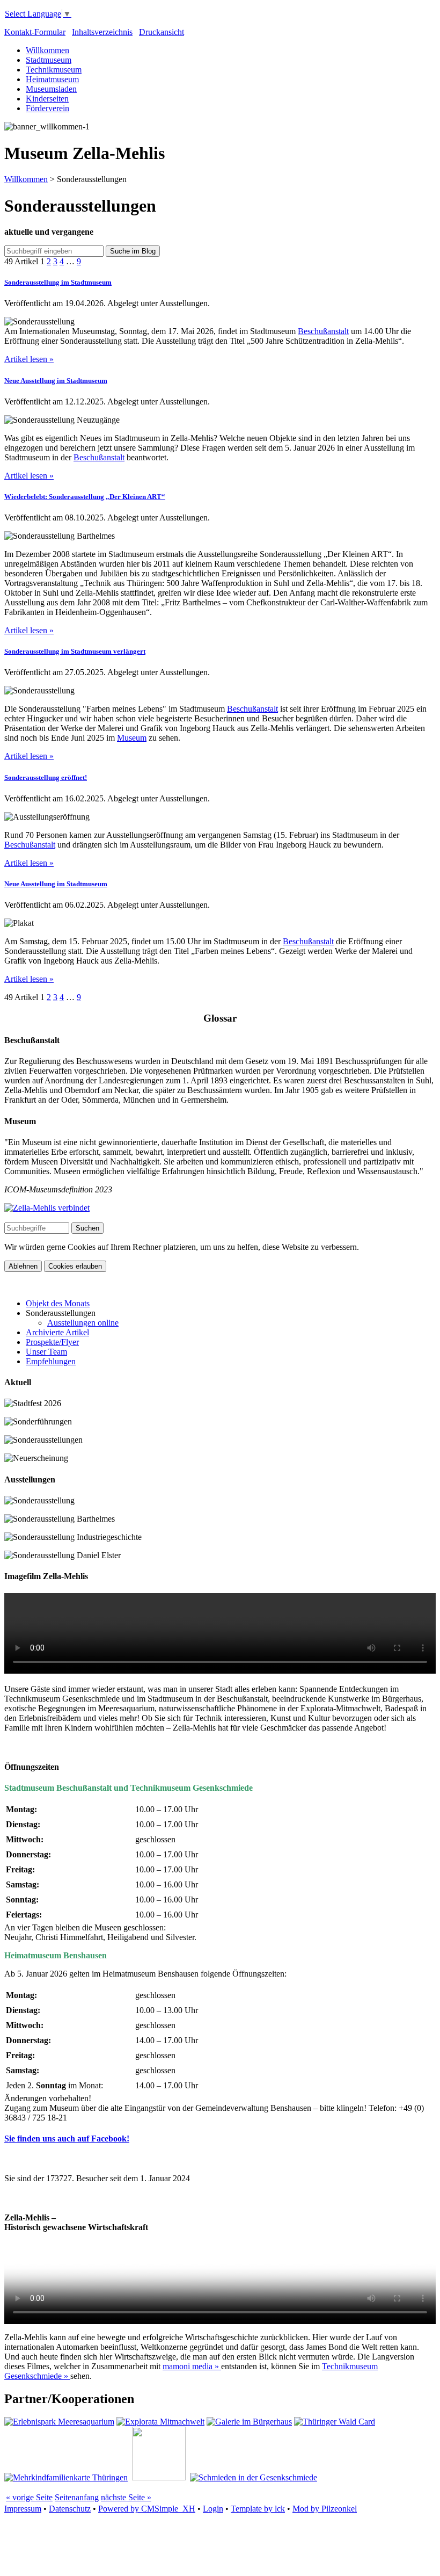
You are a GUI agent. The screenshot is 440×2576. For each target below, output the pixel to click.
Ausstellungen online (83, 1323)
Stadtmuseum (49, 60)
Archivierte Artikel (57, 1332)
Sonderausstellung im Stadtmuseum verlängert (75, 651)
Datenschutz (70, 2509)
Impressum (23, 2509)
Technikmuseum (54, 70)
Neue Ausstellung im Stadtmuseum (56, 381)
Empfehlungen (51, 1361)
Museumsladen (51, 89)
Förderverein (47, 108)
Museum (132, 738)
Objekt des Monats (58, 1303)
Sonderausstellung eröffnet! (46, 777)
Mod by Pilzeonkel (325, 2509)
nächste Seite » (126, 2497)
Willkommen (47, 50)
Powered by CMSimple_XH (147, 2509)
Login (213, 2509)
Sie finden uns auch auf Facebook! (67, 2139)
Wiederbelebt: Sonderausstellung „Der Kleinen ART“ (85, 497)
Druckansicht (162, 32)
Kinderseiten (47, 99)
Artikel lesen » (29, 359)
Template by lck (258, 2509)
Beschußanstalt (323, 331)
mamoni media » (192, 2366)
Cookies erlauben (75, 1266)
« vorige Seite (29, 2497)
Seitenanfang (77, 2497)
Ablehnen (23, 1266)
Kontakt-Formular (35, 32)
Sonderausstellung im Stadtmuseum (58, 282)
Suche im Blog (133, 251)
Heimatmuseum (52, 79)
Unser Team (46, 1352)
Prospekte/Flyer (52, 1342)
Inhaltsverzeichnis (102, 32)
